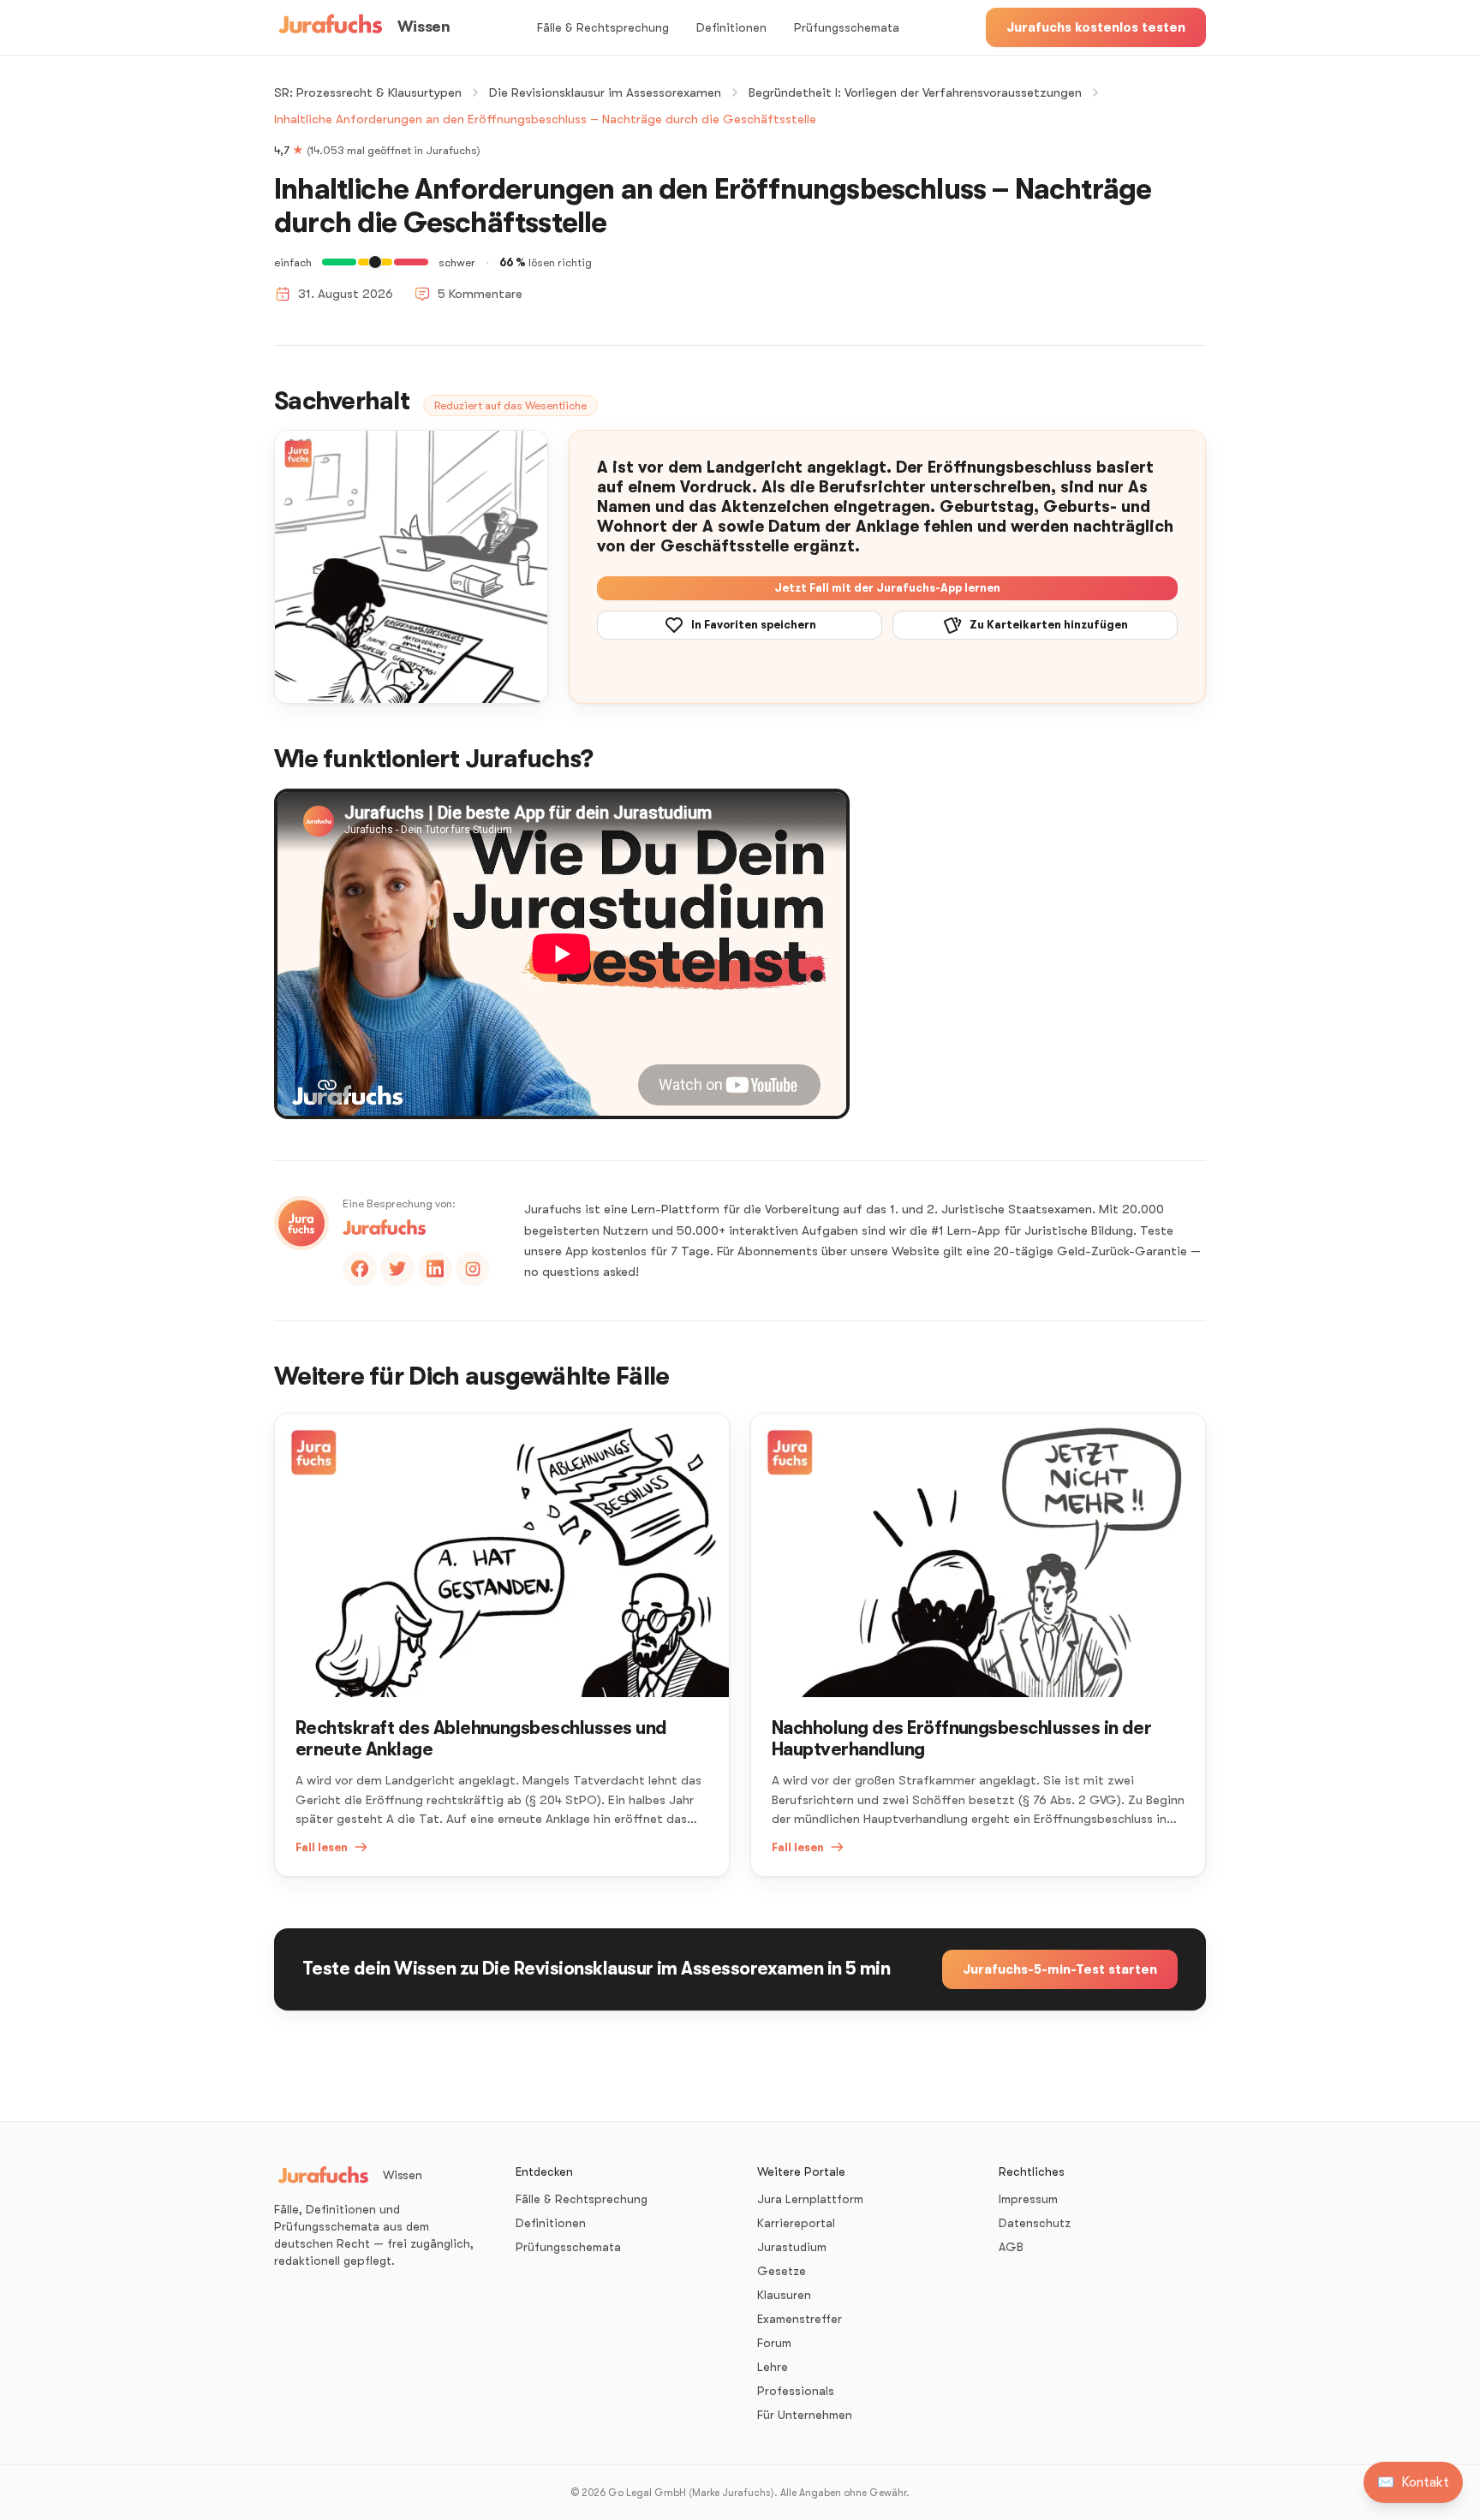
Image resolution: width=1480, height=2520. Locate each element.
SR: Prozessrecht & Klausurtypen (368, 92)
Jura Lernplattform (810, 2199)
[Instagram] (473, 1269)
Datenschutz (1035, 2223)
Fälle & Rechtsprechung (603, 27)
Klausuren (784, 2295)
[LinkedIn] (435, 1269)
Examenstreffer (800, 2319)
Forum (774, 2343)
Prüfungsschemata (847, 27)
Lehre (773, 2367)
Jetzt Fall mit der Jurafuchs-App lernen (887, 588)
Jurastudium (792, 2247)
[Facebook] (360, 1269)
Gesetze (782, 2271)
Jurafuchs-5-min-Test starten (1060, 1969)
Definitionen (731, 27)
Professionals (796, 2391)
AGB (1011, 2247)
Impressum (1028, 2199)
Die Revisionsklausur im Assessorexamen (605, 92)
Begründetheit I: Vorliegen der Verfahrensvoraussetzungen (915, 92)
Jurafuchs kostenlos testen (1096, 27)
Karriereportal (796, 2223)
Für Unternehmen (805, 2415)
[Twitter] (397, 1269)
